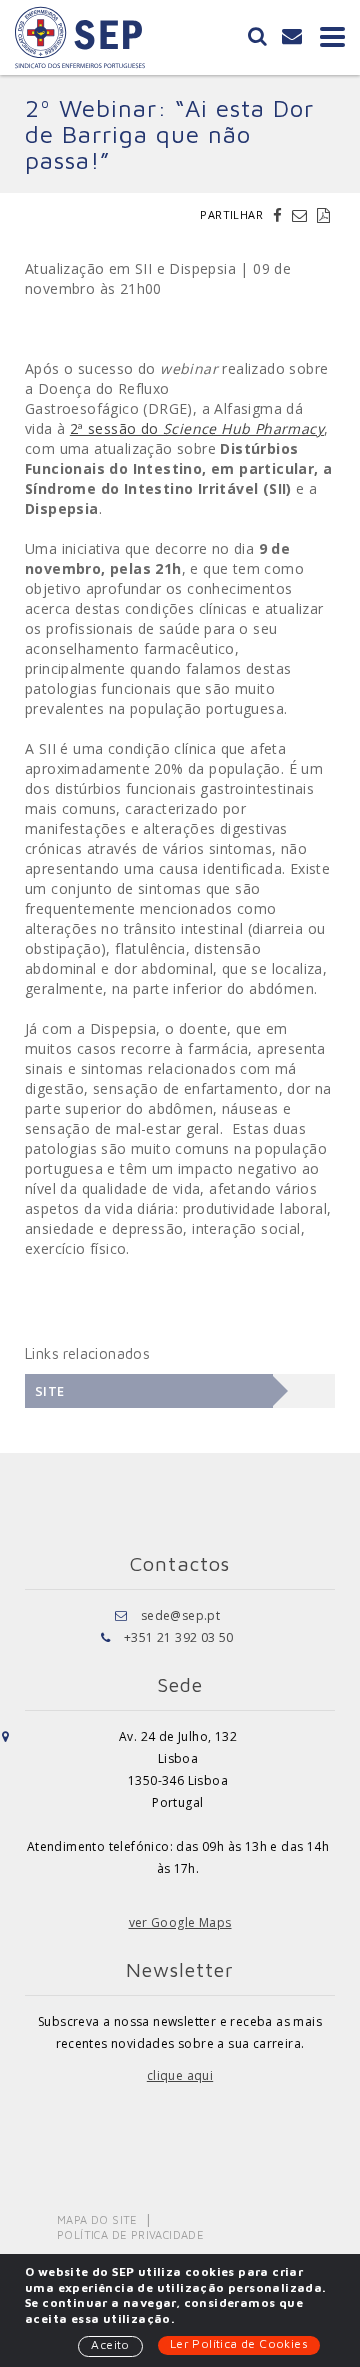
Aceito (110, 2344)
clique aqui (180, 2075)
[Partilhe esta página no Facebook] (280, 215)
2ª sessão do (197, 428)
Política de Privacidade (130, 2234)
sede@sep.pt (180, 1615)
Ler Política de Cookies (239, 2343)
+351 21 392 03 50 (179, 1637)
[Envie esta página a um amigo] (302, 215)
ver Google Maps (180, 1922)
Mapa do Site (97, 2219)
